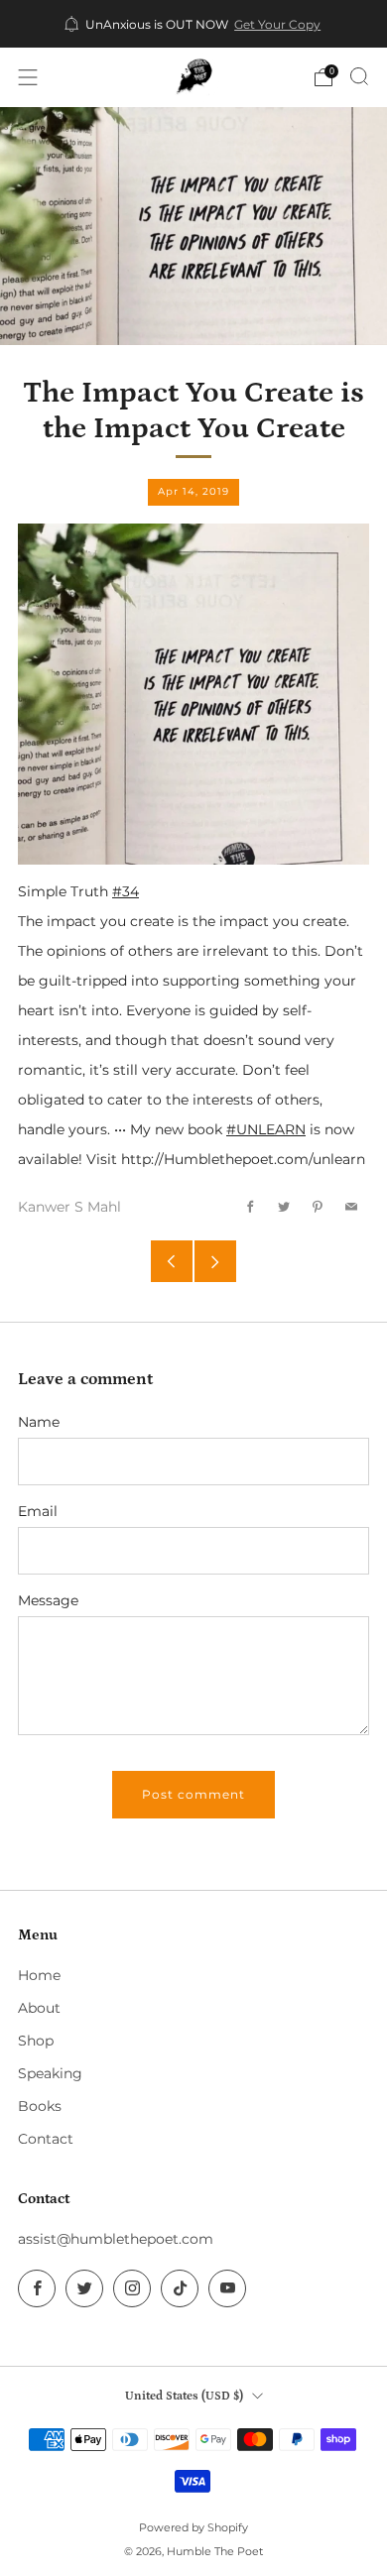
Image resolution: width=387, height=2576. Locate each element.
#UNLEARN (266, 1129)
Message (48, 1600)
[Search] (359, 76)
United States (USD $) (184, 2396)
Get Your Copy (277, 25)
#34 (126, 891)
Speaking (50, 2073)
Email (38, 1511)
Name (39, 1422)
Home (39, 1975)
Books (40, 2106)
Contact (46, 2139)
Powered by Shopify (193, 2527)
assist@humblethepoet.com (116, 2239)
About (39, 2008)
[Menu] (28, 77)
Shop (36, 2041)
